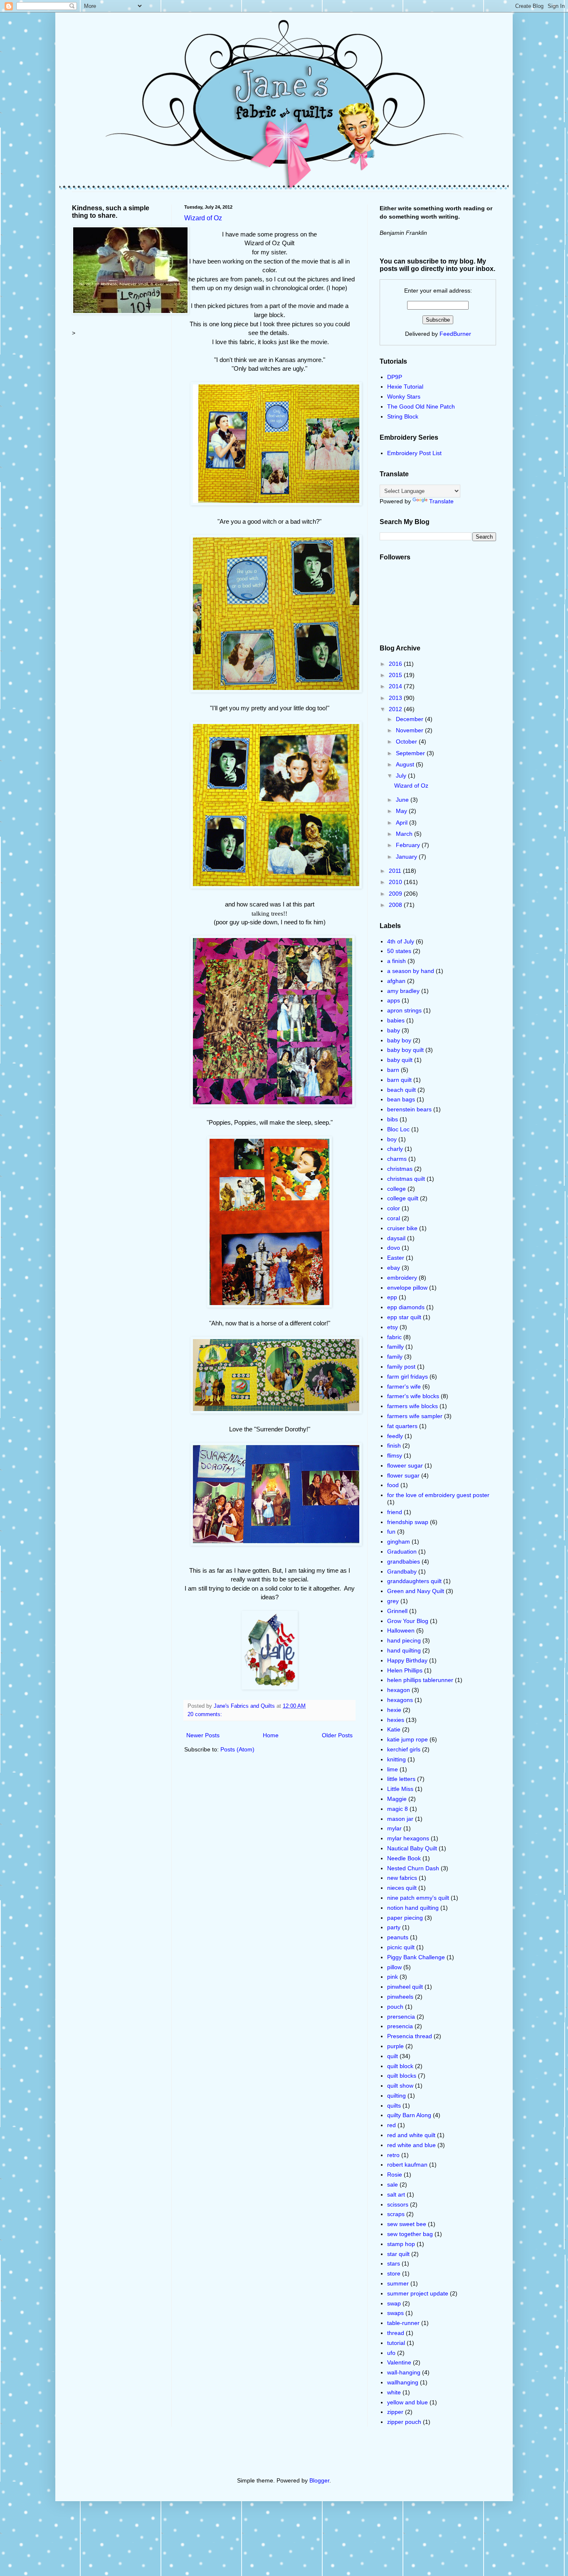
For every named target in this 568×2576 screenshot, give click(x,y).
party (394, 1927)
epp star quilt (404, 1317)
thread (396, 2333)
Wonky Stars (404, 396)
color (394, 1208)
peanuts (398, 1937)
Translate (441, 501)
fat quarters (402, 1426)
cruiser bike (402, 1228)
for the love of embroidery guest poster (438, 1495)
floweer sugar (405, 1465)
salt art (396, 2194)
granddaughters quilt (414, 1581)
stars (394, 2263)
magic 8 (398, 1809)
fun (391, 1532)
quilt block (400, 2066)
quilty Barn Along (409, 2115)
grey (393, 1601)
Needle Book (404, 1858)
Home (271, 1735)
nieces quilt (402, 1888)
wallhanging (403, 2382)
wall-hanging (404, 2372)
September (411, 753)
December (410, 719)
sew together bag (410, 2234)
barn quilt (399, 1080)
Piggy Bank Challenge (416, 1957)
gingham (399, 1542)
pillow (394, 1967)
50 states (399, 951)
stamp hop (401, 2244)
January (407, 857)
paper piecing (405, 1918)
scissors (398, 2204)
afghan (396, 981)
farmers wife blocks (412, 1406)
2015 (396, 675)
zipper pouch (404, 2422)
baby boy (399, 1040)
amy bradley (403, 991)
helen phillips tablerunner (420, 1680)
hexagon (399, 1690)
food (393, 1485)
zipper (395, 2412)
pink (393, 1977)
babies (396, 1020)
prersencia (401, 2017)
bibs (393, 1119)
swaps (395, 2313)
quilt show (400, 2086)
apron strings (404, 1010)
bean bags (401, 1099)
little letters (401, 1779)
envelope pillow (407, 1288)
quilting (396, 2096)
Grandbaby (402, 1571)
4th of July (401, 941)
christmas (400, 1169)
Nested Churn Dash (413, 1868)
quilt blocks (402, 2076)
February (409, 845)
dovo (394, 1248)
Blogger (319, 2480)
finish (394, 1446)
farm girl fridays (407, 1377)
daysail (396, 1238)
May (402, 811)
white (394, 2392)
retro (393, 2155)
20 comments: (205, 1714)
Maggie (397, 1799)
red (391, 2125)
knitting (396, 1759)
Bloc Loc (398, 1129)
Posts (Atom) (237, 1749)
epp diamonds (406, 1307)
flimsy (395, 1455)
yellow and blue (407, 2402)
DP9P (395, 377)
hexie (394, 1710)
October (407, 741)
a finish (396, 961)
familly (395, 1347)
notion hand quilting (413, 1908)
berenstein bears (409, 1109)
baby (394, 1030)
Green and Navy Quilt (416, 1591)
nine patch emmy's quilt (418, 1898)
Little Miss (400, 1789)
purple (395, 2046)
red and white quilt (411, 2135)
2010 (396, 882)
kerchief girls (404, 1749)
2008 (396, 905)
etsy (393, 1327)
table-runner (403, 2323)
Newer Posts (203, 1735)
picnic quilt (401, 1947)
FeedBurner (455, 334)
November (410, 730)
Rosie (395, 2175)
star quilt (398, 2254)
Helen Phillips (405, 1670)
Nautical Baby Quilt (412, 1848)
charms (397, 1159)
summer (398, 2283)
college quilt (403, 1198)
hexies (396, 1720)
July (402, 776)
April (403, 823)
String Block (403, 416)
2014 (396, 686)
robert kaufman (407, 2165)
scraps (396, 2214)
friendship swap (408, 1522)
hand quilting (404, 1650)
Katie (394, 1729)
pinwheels (400, 1997)
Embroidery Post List (414, 453)
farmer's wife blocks (413, 1396)
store (394, 2273)
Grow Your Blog (408, 1621)
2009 (396, 894)
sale (393, 2184)
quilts (394, 2106)
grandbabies (404, 1561)
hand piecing (404, 1640)
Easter (396, 1258)
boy (392, 1139)
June (403, 800)
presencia (400, 2026)
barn (393, 1070)
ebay (394, 1268)
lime (393, 1769)
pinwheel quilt (405, 1987)
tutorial (396, 2343)
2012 (396, 709)
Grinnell (397, 1611)
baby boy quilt (405, 1050)
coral (394, 1218)
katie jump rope (407, 1739)
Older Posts (337, 1735)
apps (394, 1000)
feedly (395, 1436)
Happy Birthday (407, 1660)
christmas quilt (406, 1179)
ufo (391, 2353)
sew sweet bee (407, 2224)
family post (401, 1367)
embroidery (402, 1278)
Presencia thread (410, 2036)
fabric (394, 1337)
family (395, 1357)
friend (395, 1512)
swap (394, 2303)
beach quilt (401, 1090)
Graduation (402, 1552)
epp (392, 1297)
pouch (395, 2007)
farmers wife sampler (415, 1416)
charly (395, 1149)
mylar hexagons (408, 1838)
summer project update (418, 2293)
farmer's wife (404, 1387)
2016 (396, 664)
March (405, 834)
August (406, 764)
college (396, 1189)
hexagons (400, 1700)
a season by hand (411, 971)
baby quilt (400, 1060)
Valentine (399, 2362)
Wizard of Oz (203, 218)
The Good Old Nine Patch (421, 406)
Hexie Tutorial (405, 387)
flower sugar (403, 1475)
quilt (393, 2056)
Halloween (401, 1630)
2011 (396, 871)
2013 (396, 698)
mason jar (400, 1819)
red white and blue (411, 2145)
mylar (394, 1828)
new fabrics (402, 1878)
